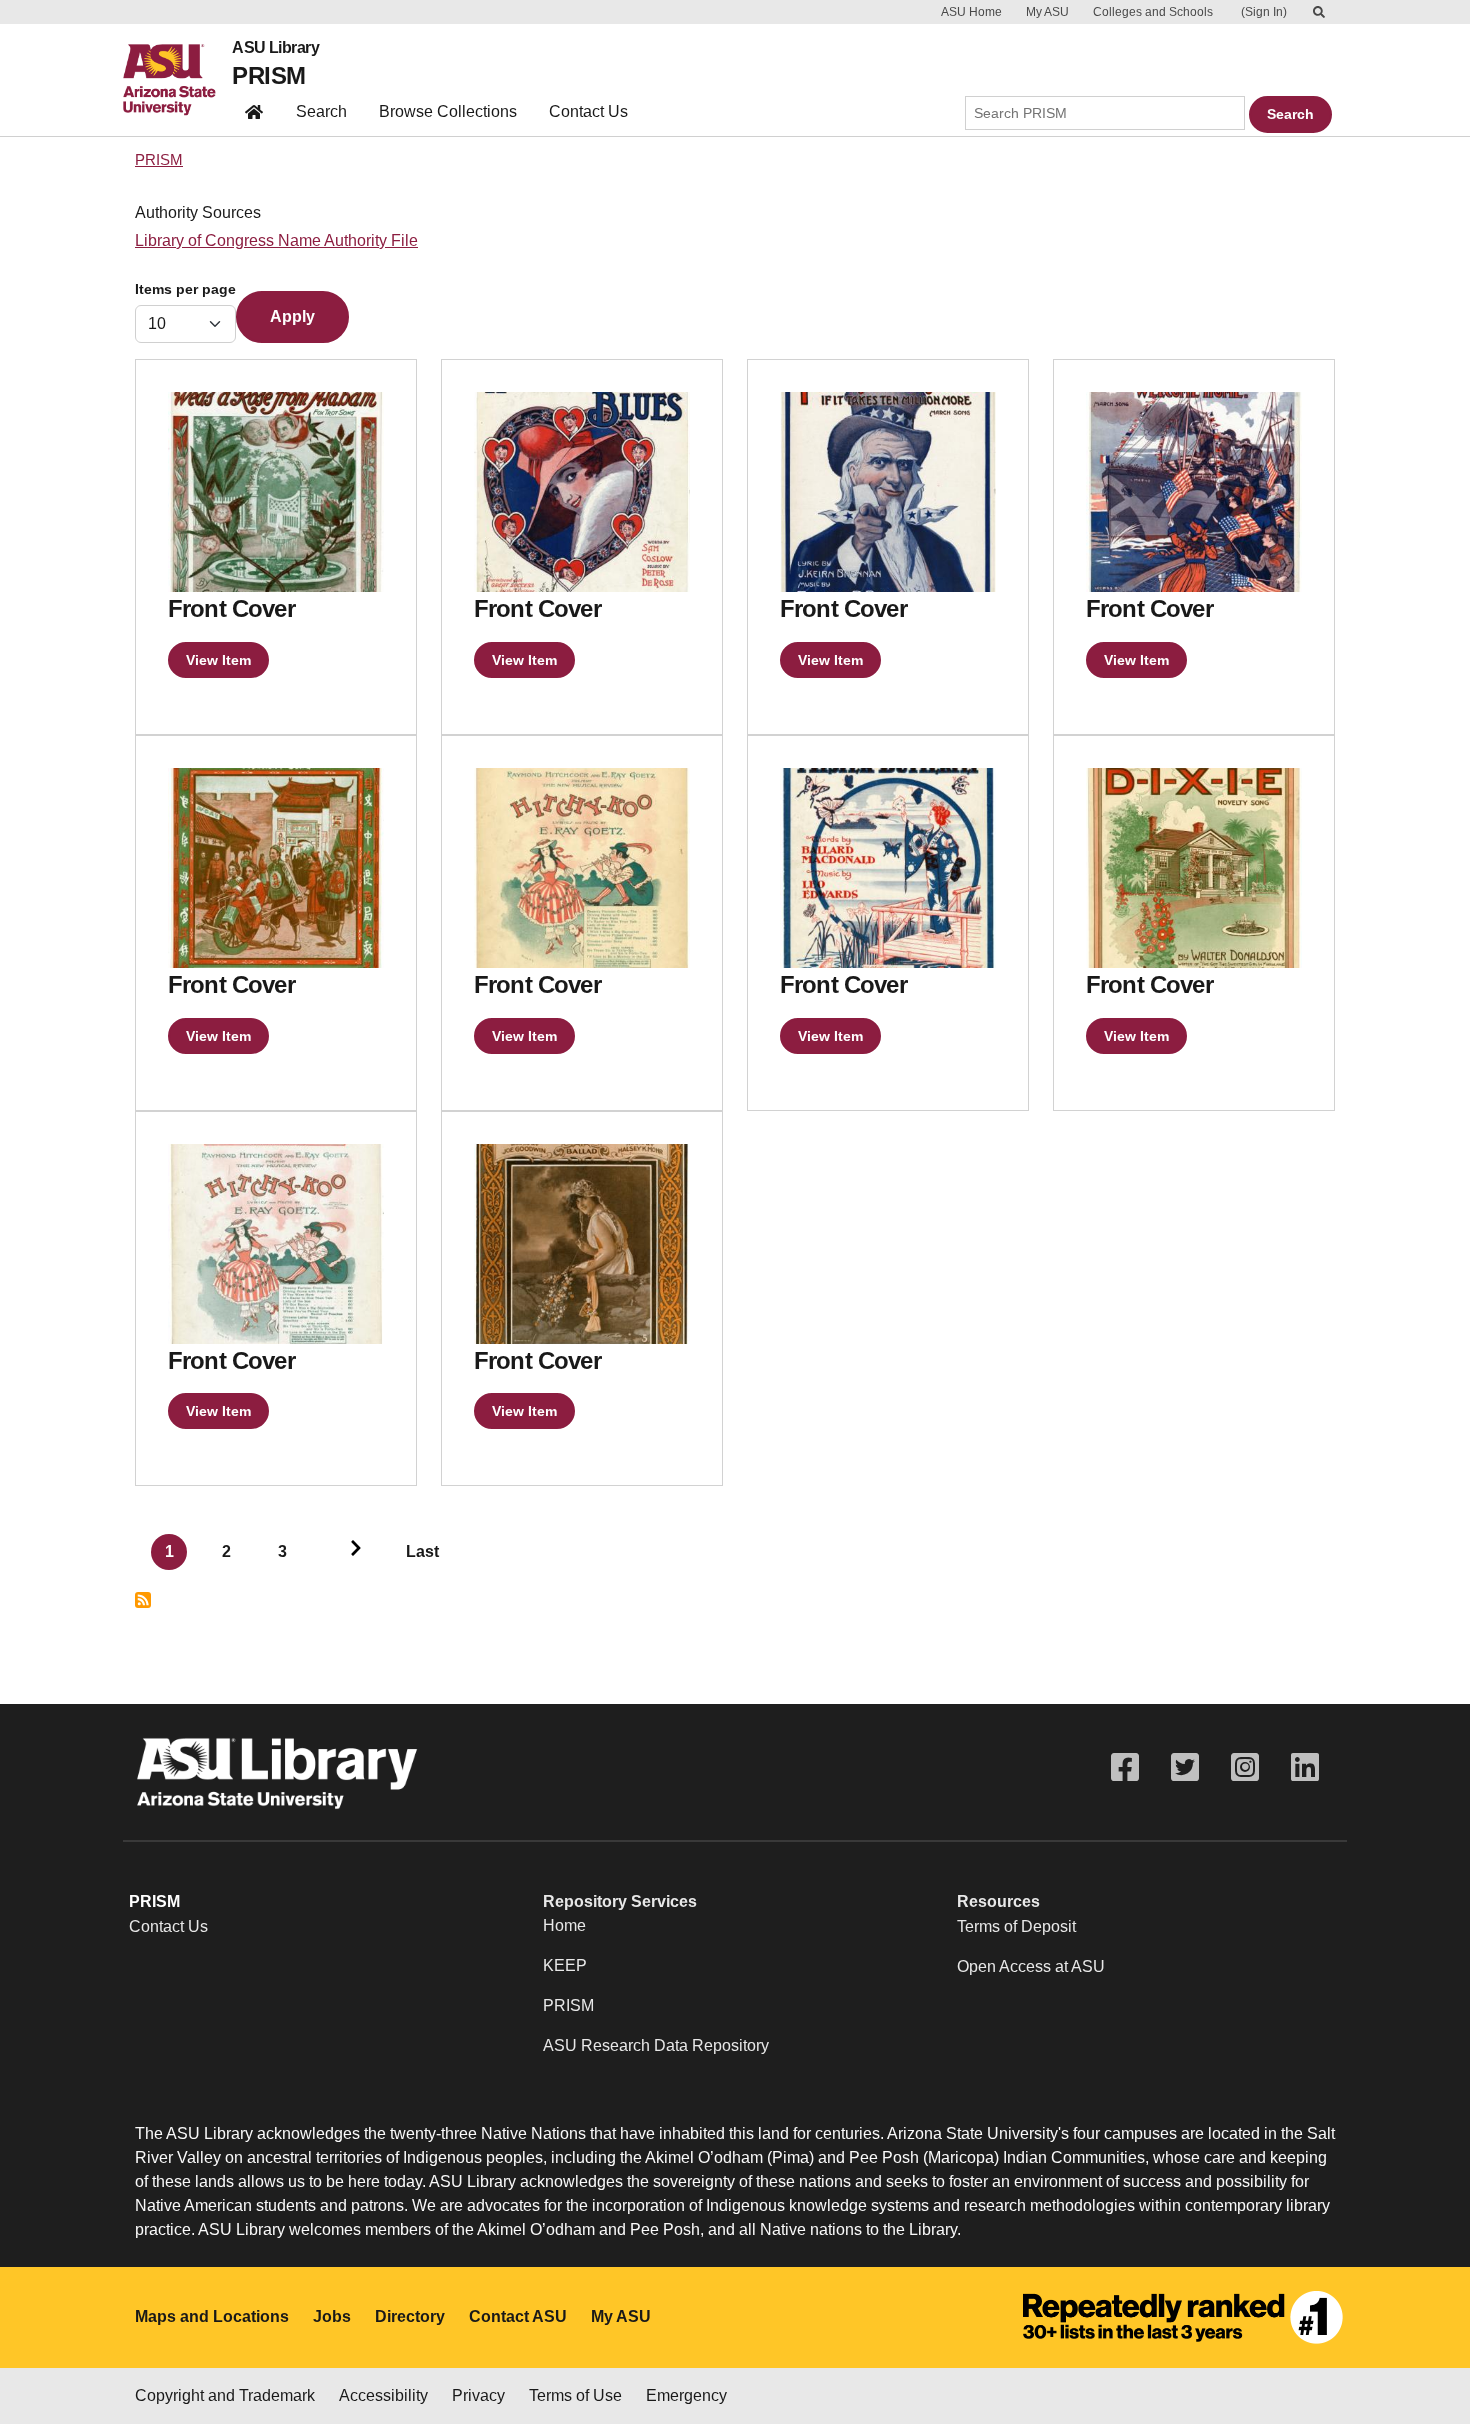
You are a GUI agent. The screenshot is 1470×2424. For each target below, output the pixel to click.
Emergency (686, 2395)
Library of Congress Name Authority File (276, 240)
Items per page (185, 289)
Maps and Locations (212, 2316)
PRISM (268, 75)
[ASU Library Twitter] (1185, 1767)
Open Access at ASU (1031, 1966)
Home (564, 1925)
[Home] (177, 80)
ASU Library (275, 48)
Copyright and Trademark (225, 2395)
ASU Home (971, 12)
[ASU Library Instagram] (1245, 1767)
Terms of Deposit (1016, 1926)
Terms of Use (575, 2395)
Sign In (1264, 12)
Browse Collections (448, 111)
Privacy (478, 2395)
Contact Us (588, 111)
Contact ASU (518, 2316)
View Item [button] (218, 660)
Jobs (332, 2316)
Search (321, 111)
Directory (410, 2316)
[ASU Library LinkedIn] (1305, 1767)
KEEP (565, 1965)
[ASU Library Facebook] (1125, 1767)
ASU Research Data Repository (656, 2045)
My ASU (1047, 12)
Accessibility (383, 2395)
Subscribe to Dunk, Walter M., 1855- (143, 1600)
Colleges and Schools (1153, 12)
